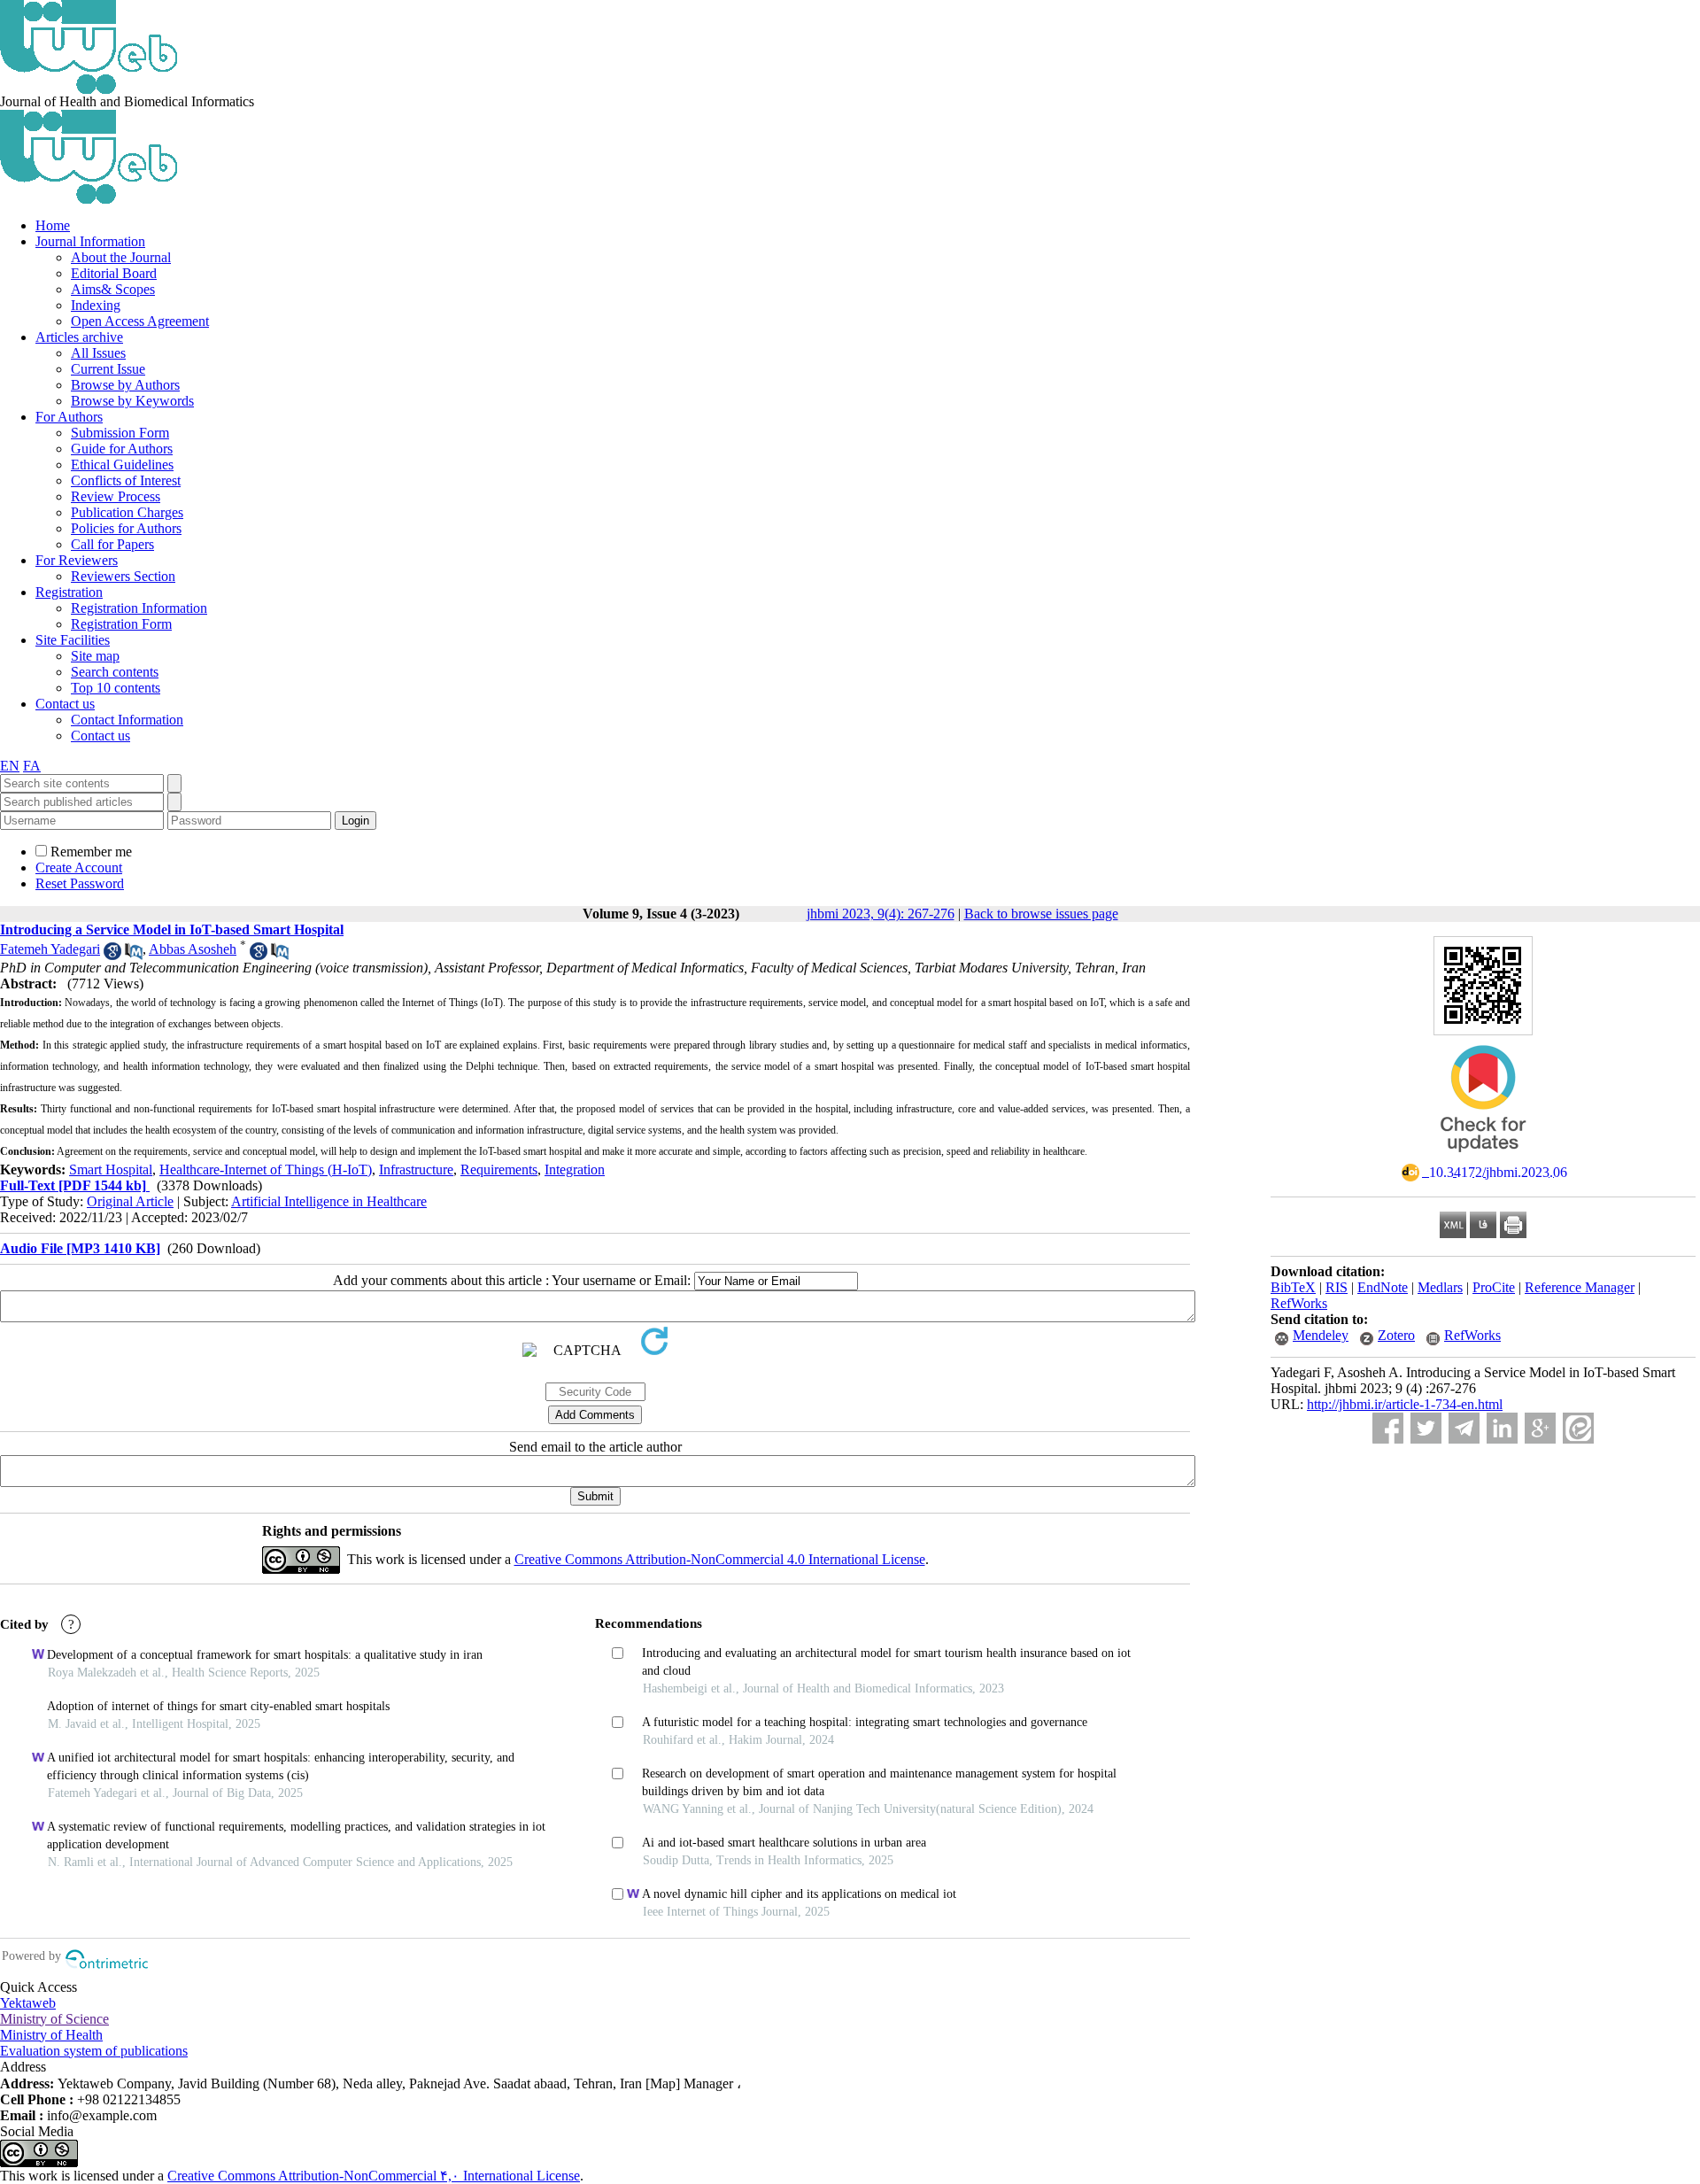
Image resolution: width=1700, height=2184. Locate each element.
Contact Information (127, 720)
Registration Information (139, 608)
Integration (575, 1169)
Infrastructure (416, 1169)
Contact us (65, 704)
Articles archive (79, 337)
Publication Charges (127, 512)
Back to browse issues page (1041, 914)
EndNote (1383, 1287)
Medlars (1440, 1287)
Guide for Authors (122, 449)
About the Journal (121, 257)
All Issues (98, 353)
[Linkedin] (1502, 1428)
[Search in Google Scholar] (112, 955)
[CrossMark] (1483, 1158)
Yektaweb (28, 2003)
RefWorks (1299, 1303)
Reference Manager (1580, 1287)
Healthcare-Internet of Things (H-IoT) (266, 1169)
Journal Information (90, 241)
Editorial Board (114, 273)
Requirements (499, 1169)
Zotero (1396, 1335)
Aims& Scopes (113, 289)
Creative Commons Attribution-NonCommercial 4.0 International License (720, 1559)
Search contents (115, 672)
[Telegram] (1464, 1428)
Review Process (116, 496)
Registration (69, 592)
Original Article (130, 1201)
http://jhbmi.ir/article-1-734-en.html (1405, 1404)
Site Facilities (73, 640)
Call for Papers (112, 544)
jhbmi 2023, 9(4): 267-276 (881, 914)
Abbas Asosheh (193, 949)
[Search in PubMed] (134, 955)
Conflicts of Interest (126, 480)
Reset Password (80, 883)
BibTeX (1293, 1287)
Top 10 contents (116, 688)
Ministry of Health (51, 2035)
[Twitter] (1426, 1428)
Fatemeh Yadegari (50, 949)
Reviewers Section (123, 576)
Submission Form (120, 433)
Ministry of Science (54, 2019)
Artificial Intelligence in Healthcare (329, 1201)
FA (32, 766)
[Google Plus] (1540, 1428)
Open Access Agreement (140, 321)
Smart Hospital (111, 1169)
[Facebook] (1388, 1428)
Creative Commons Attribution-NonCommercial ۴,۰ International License (374, 2176)
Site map (95, 656)
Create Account (79, 867)
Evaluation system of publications (94, 2051)
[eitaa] (1578, 1428)
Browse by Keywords (132, 401)
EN (10, 766)
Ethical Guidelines (122, 465)
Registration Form (121, 624)
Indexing (96, 305)
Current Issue (108, 369)
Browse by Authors (125, 385)
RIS (1337, 1287)
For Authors (69, 417)
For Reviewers (77, 560)
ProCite (1494, 1287)
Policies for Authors (126, 528)
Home (53, 225)
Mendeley (1321, 1335)
